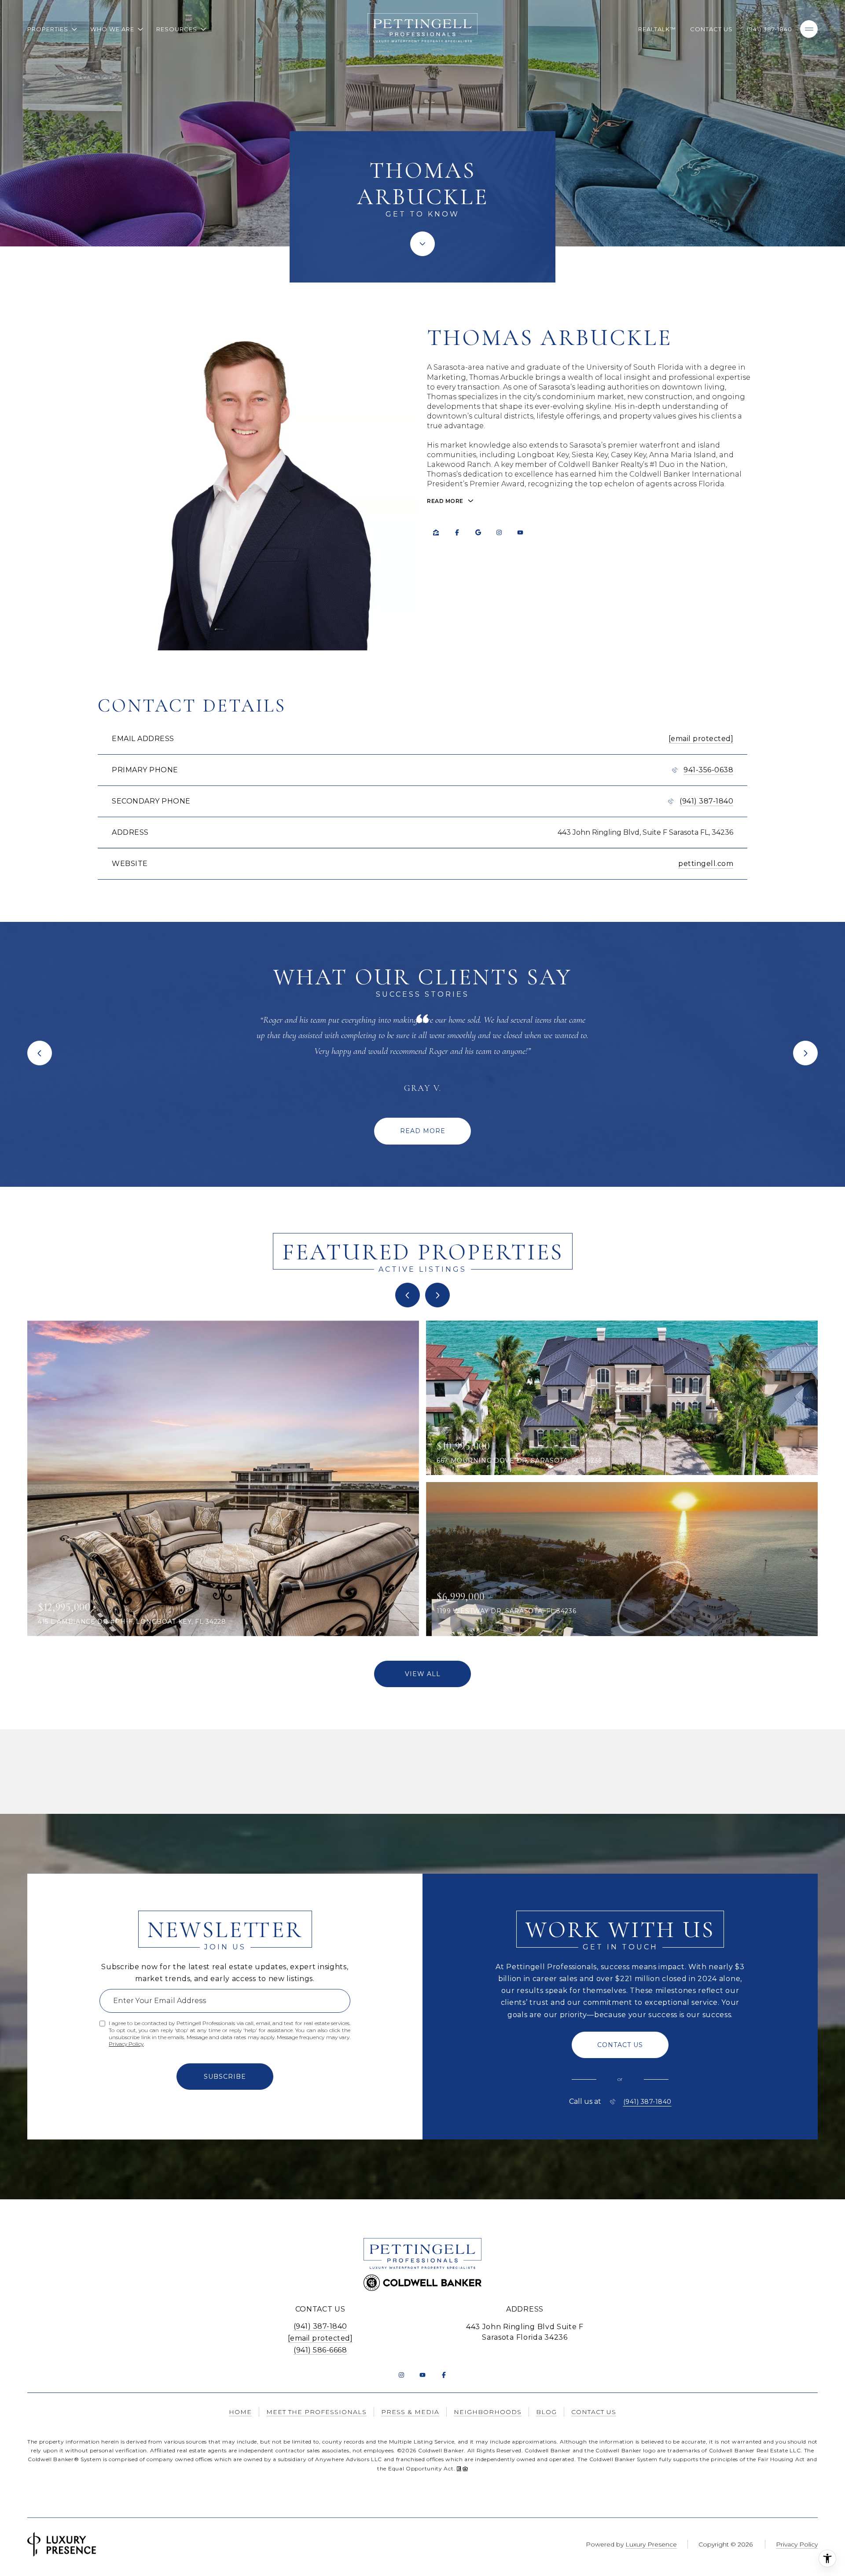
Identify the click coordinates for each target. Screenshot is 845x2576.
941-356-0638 (708, 770)
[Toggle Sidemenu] (809, 29)
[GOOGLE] (478, 532)
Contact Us (711, 29)
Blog (546, 2412)
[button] (620, 2045)
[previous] (408, 1295)
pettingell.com (706, 864)
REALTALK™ (657, 29)
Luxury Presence (651, 2544)
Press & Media (410, 2412)
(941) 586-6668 (320, 2350)
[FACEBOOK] (457, 532)
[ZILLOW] (436, 532)
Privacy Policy (126, 2044)
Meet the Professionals (316, 2412)
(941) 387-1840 (770, 29)
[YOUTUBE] (520, 532)
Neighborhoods (488, 2412)
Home (240, 2412)
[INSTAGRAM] (499, 532)
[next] (437, 1295)
